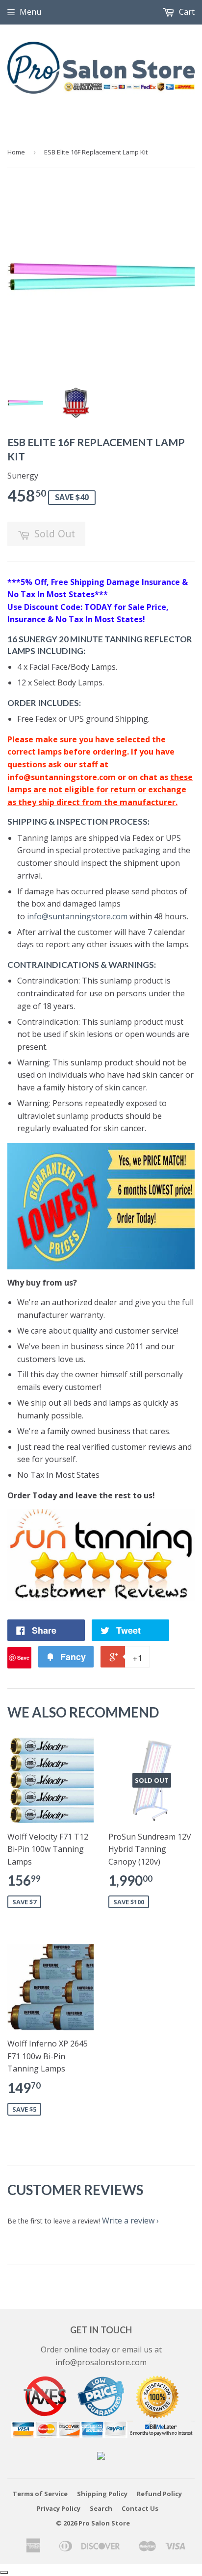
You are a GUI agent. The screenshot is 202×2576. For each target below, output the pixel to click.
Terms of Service (40, 2494)
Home (16, 152)
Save (23, 1657)
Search (101, 2508)
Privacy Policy (59, 2508)
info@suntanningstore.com (77, 916)
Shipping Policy (102, 2494)
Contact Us (140, 2508)
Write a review (128, 2221)
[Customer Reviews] (101, 1598)
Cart (186, 12)
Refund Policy (159, 2494)
